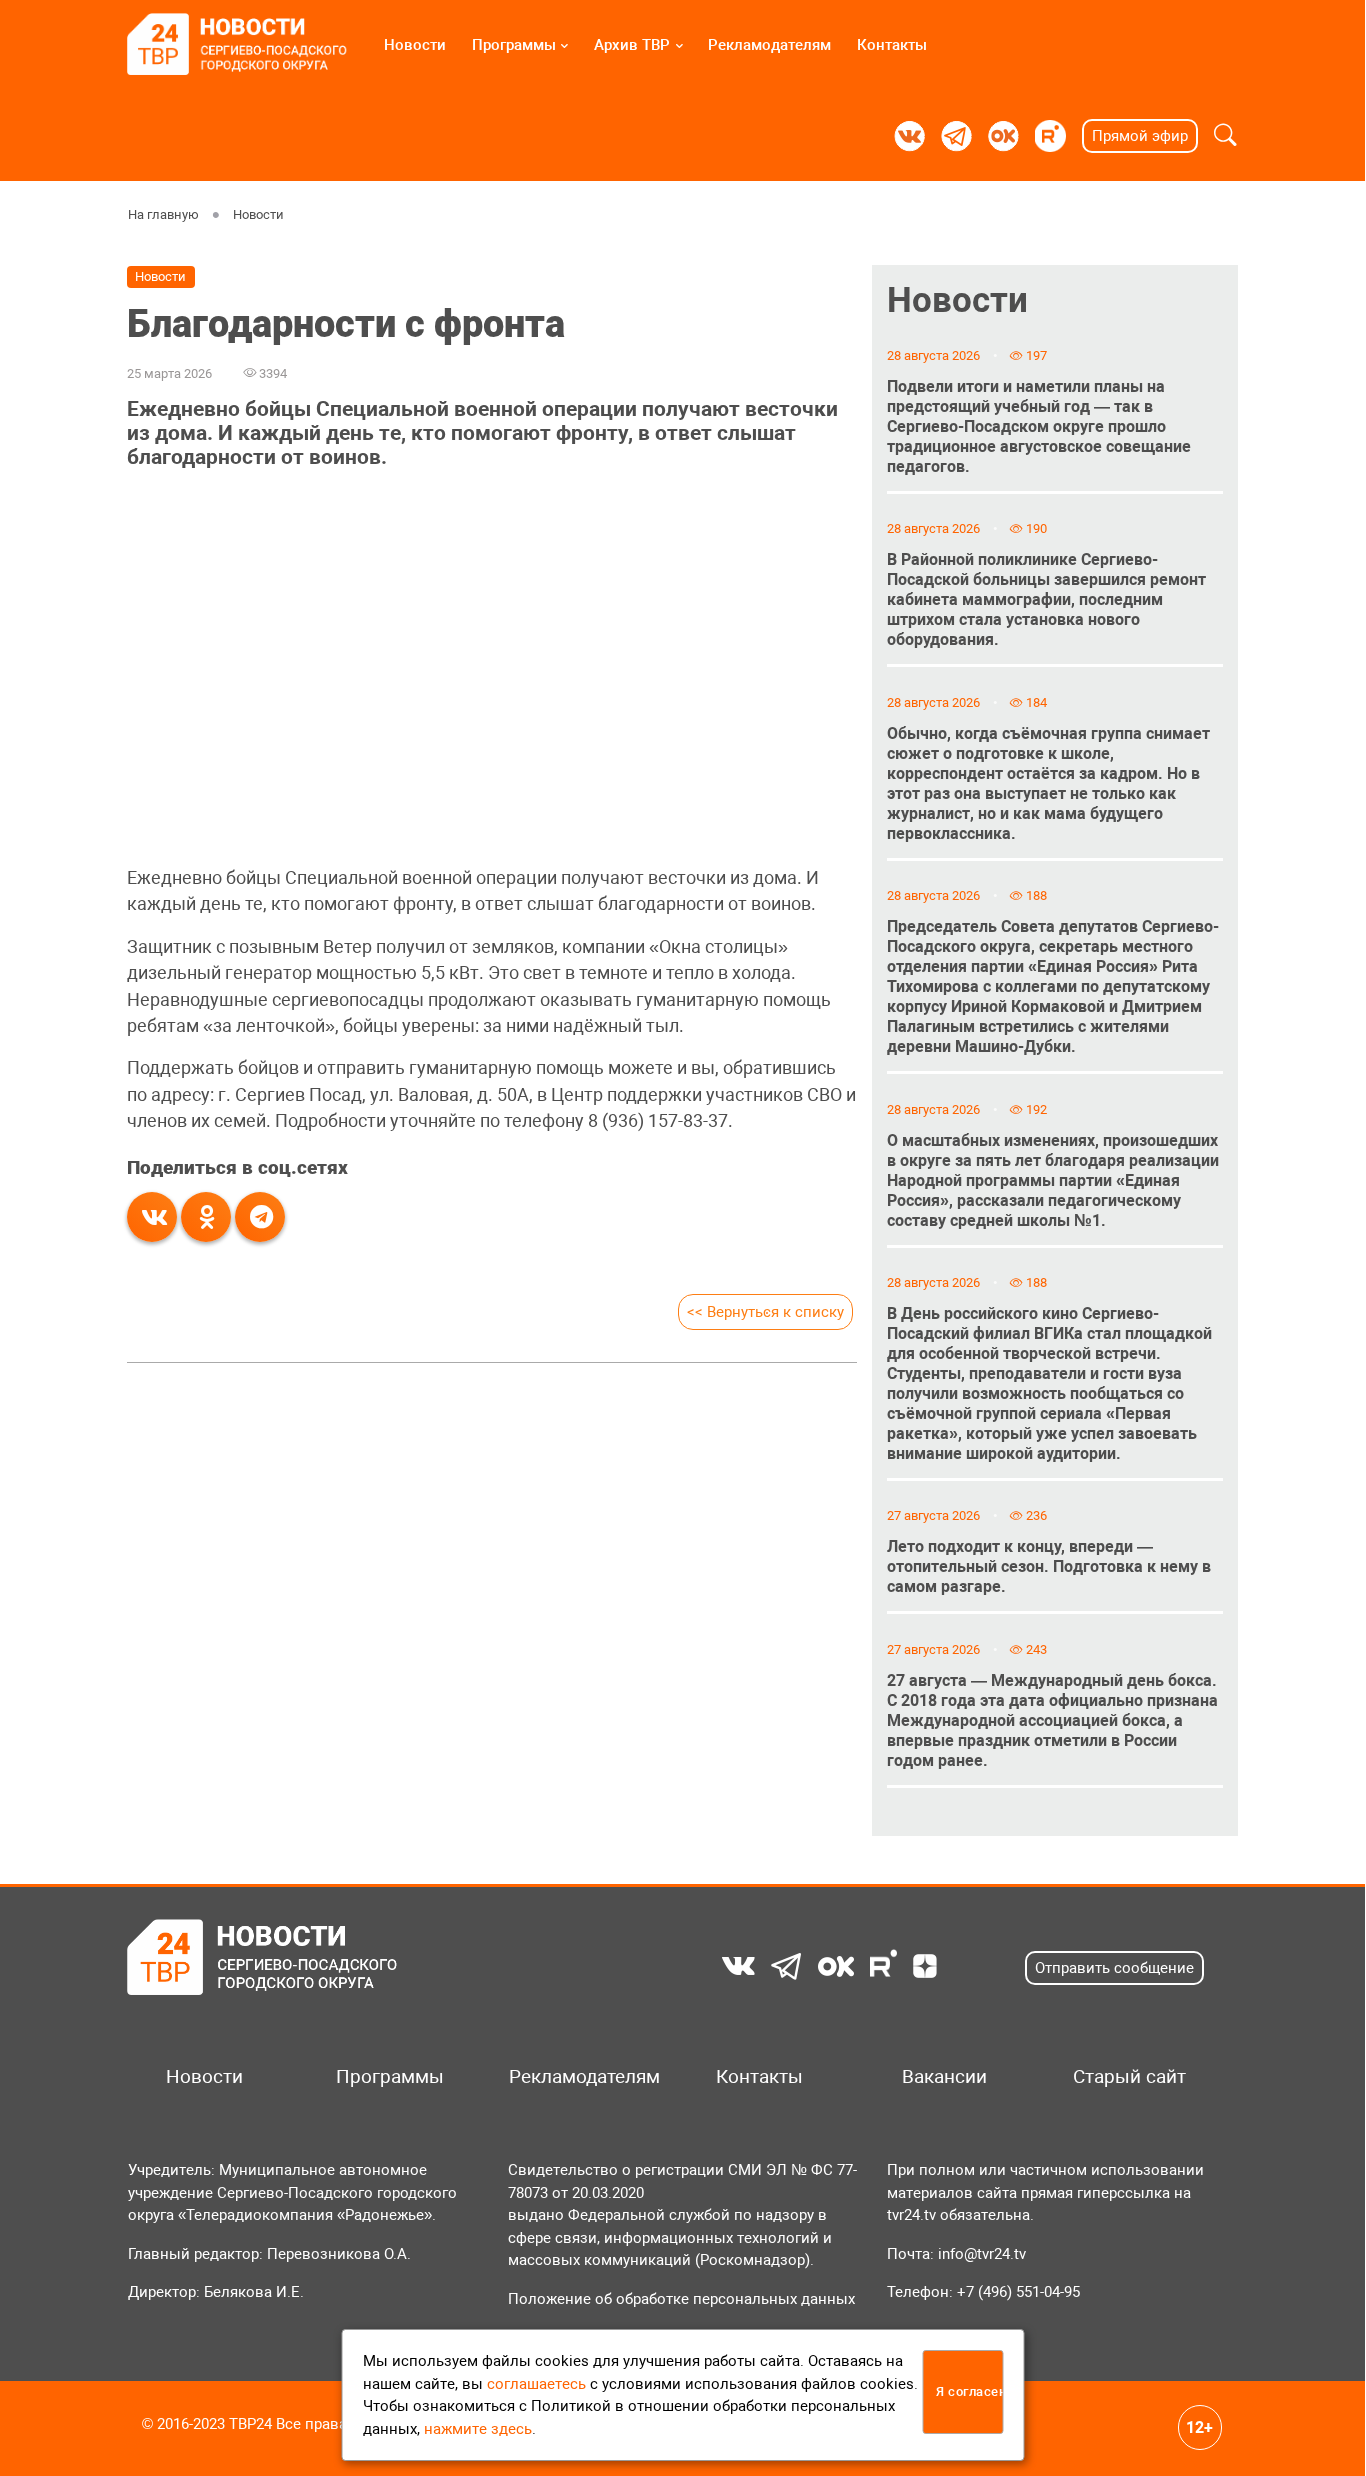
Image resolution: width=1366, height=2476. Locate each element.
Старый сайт (1129, 2077)
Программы (514, 45)
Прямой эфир (1140, 136)
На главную (163, 214)
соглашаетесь (536, 2384)
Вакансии (944, 2077)
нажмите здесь (478, 2429)
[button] (1225, 136)
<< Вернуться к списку (765, 1312)
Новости (415, 45)
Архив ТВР (632, 45)
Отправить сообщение (1114, 1968)
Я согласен (969, 2391)
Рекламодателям (769, 45)
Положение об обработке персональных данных (681, 2299)
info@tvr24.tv (982, 2254)
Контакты (892, 45)
